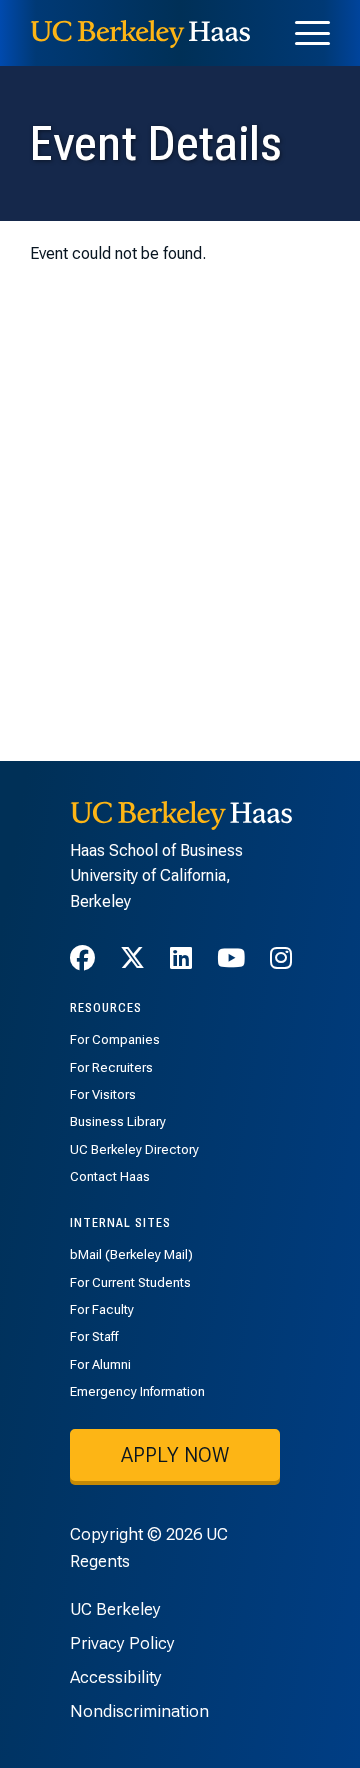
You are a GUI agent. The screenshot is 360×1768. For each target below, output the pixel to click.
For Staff (94, 1336)
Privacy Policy (122, 1643)
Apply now (175, 1455)
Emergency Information (137, 1391)
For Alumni (100, 1364)
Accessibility (116, 1677)
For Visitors (103, 1094)
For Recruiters (111, 1067)
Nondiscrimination (139, 1711)
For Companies (115, 1039)
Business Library (118, 1121)
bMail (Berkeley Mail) (131, 1254)
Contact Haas (110, 1176)
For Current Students (130, 1282)
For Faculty (102, 1309)
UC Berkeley (115, 1609)
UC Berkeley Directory (134, 1149)
